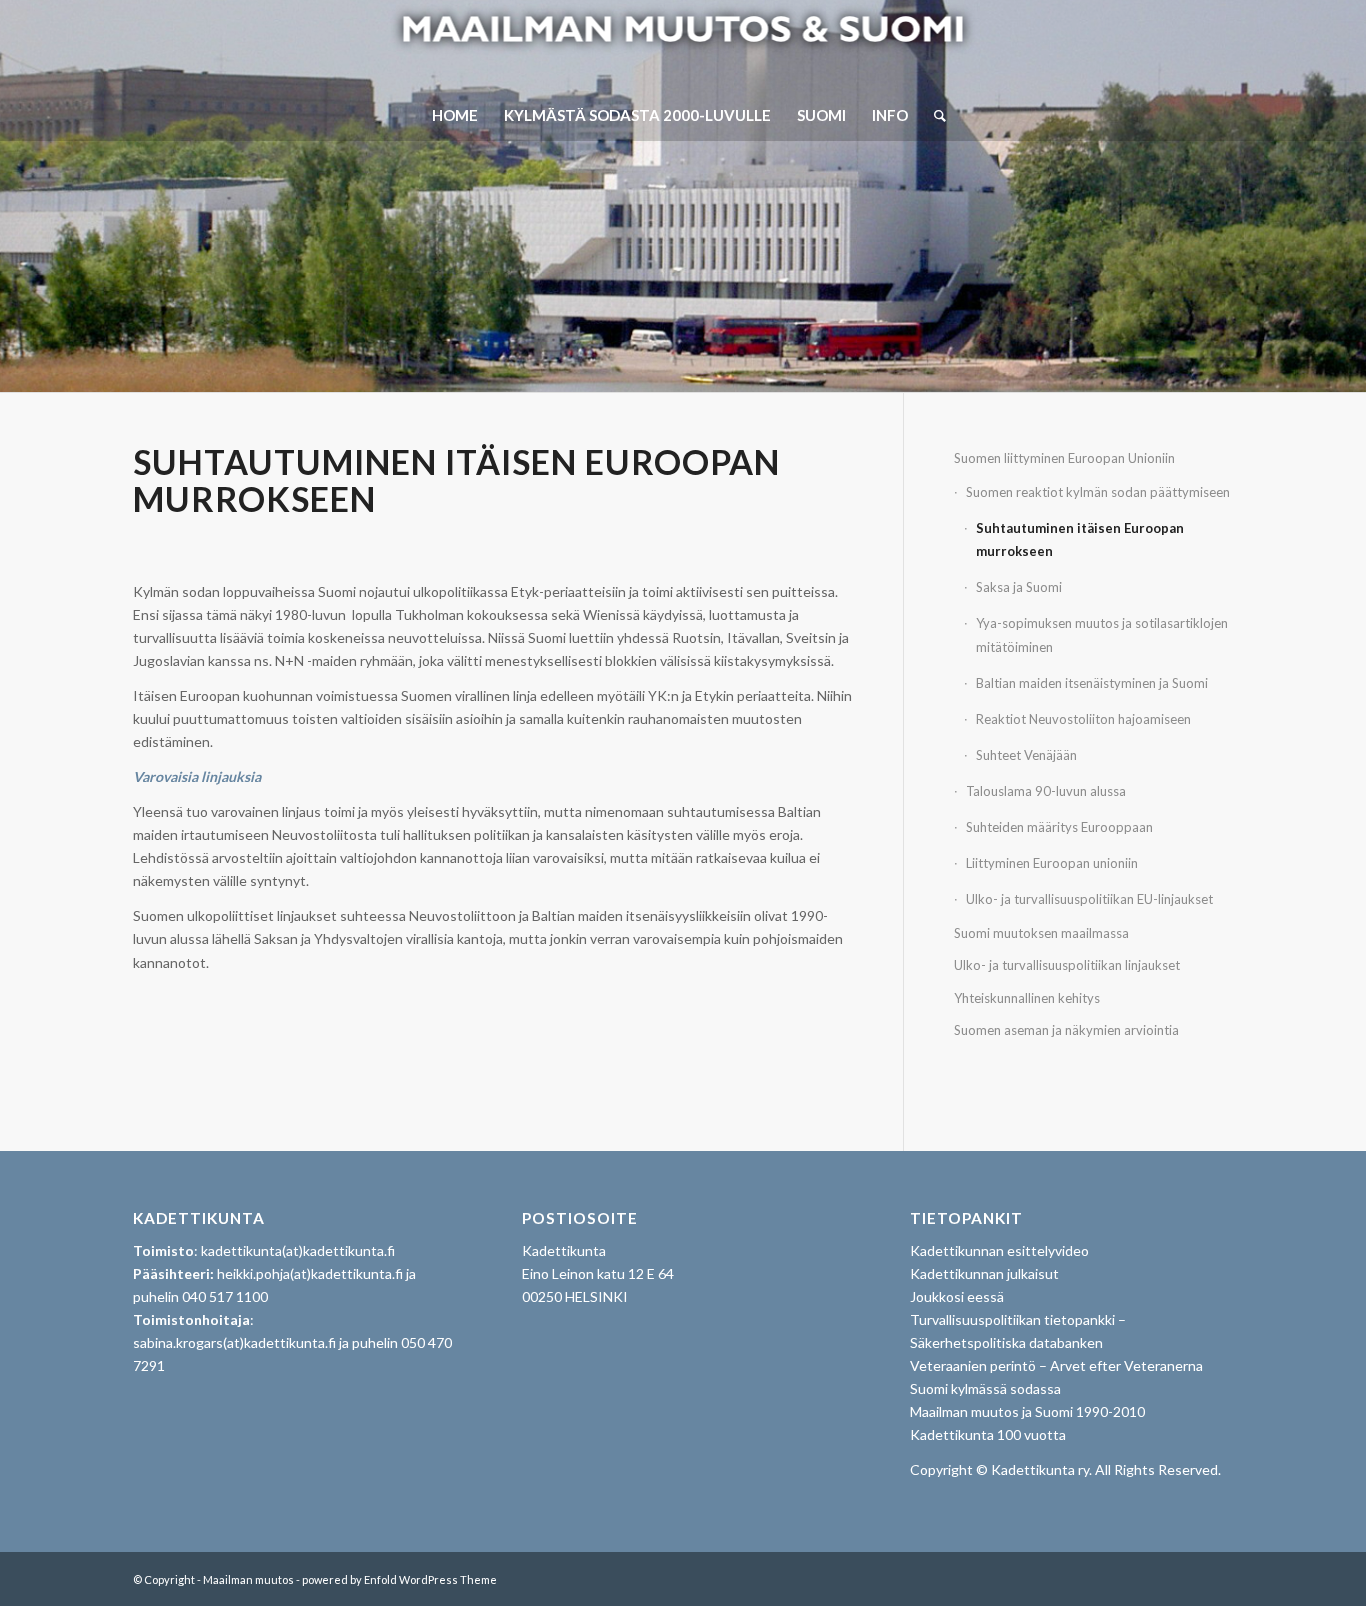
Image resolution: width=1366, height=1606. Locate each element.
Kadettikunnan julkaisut (984, 1273)
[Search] (933, 115)
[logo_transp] (682, 45)
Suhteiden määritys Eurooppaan (1059, 827)
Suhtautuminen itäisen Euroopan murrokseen (1080, 539)
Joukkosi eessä (957, 1296)
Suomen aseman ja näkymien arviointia (1066, 1030)
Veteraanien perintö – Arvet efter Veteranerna (1056, 1365)
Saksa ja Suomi (1019, 587)
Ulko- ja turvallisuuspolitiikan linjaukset (1067, 965)
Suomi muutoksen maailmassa (1041, 933)
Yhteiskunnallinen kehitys (1027, 998)
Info (890, 115)
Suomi (821, 115)
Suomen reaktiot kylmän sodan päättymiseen (1098, 492)
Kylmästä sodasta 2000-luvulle (637, 115)
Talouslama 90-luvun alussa (1046, 791)
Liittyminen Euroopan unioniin (1052, 863)
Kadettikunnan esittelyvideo (999, 1250)
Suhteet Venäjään (1026, 755)
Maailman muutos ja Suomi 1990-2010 (1027, 1411)
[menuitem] (933, 115)
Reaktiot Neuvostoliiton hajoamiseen (1083, 719)
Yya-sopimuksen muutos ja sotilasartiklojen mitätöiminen (1102, 634)
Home (455, 115)
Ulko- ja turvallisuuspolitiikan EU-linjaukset (1089, 899)
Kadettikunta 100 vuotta (988, 1434)
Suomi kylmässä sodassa (985, 1388)
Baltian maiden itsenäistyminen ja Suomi (1092, 683)
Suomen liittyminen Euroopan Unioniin (1064, 458)
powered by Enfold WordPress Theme (399, 1579)
